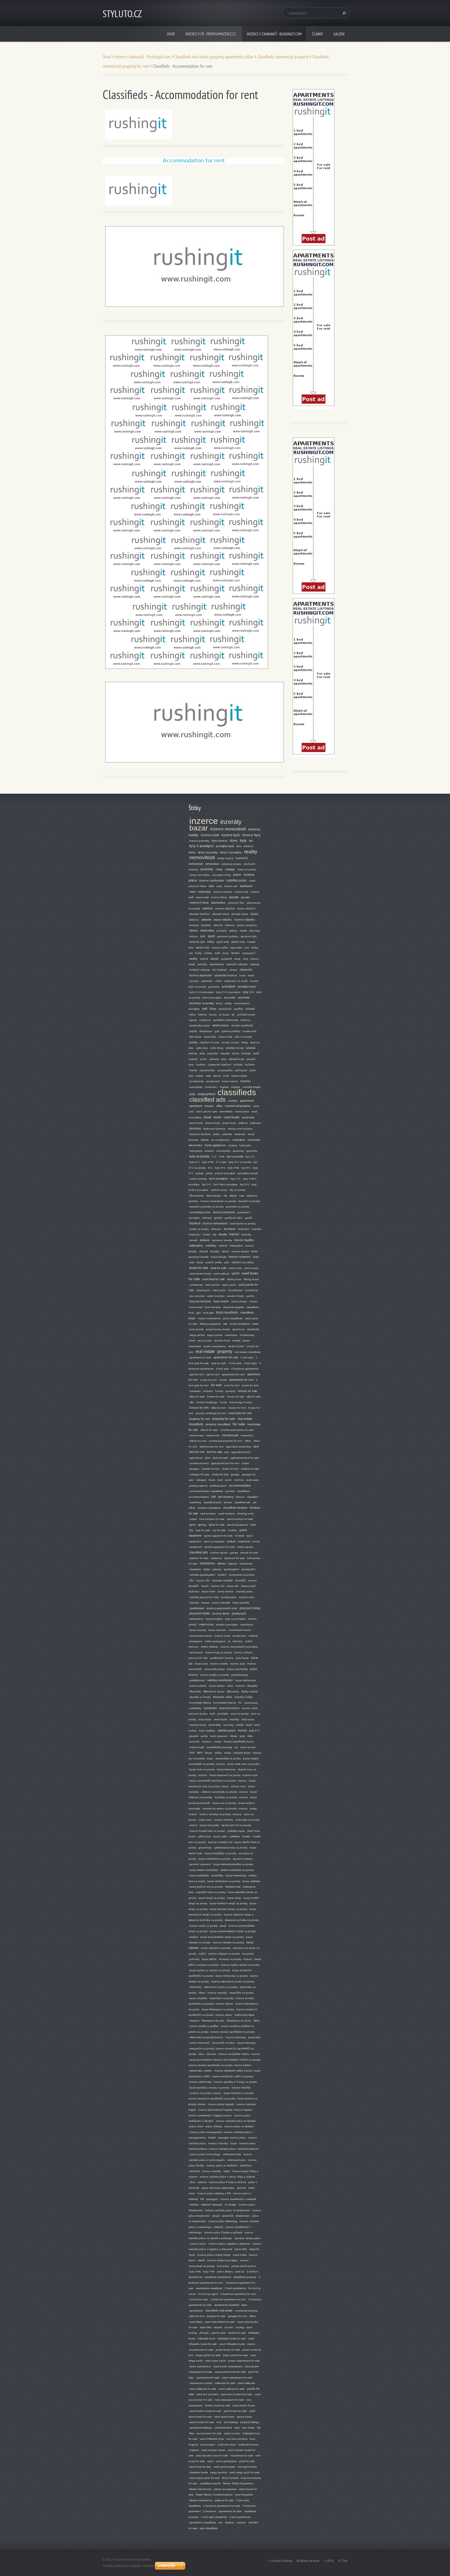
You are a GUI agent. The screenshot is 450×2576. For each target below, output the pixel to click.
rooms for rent (250, 1385)
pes (247, 948)
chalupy (230, 869)
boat (208, 1117)
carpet (193, 1519)
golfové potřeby (231, 1031)
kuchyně (194, 1742)
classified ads (208, 1100)
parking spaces (198, 1486)
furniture (195, 1129)
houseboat (251, 1290)
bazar (199, 828)
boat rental (196, 1307)
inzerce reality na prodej (215, 1675)
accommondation (240, 1486)
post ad (240, 2272)
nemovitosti (202, 857)
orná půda (223, 2266)
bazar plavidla (241, 1603)
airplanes (216, 1558)
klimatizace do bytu (213, 2021)
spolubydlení (231, 1569)
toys (253, 1525)
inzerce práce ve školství (239, 2126)
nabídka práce (227, 1730)
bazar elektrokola (236, 1875)
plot (227, 1452)
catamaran (231, 1335)
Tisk (345, 2561)
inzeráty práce (244, 1591)
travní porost (248, 1747)
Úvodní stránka (282, 2561)
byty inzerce (220, 841)
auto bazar (242, 1658)
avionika (246, 1234)
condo (223, 1380)
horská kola (250, 1031)
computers (239, 1140)
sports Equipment (238, 1525)
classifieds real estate (219, 2310)
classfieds (195, 1569)
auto (211, 886)
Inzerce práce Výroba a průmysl (223, 2232)
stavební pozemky (249, 1201)
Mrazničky (195, 1691)
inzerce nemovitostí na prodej (218, 1201)
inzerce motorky (224, 1820)
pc (233, 1014)
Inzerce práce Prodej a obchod (227, 2182)
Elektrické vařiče (223, 1697)
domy (234, 841)
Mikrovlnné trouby (214, 1691)
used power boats (200, 1274)
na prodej (248, 1954)
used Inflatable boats (232, 2344)
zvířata (208, 953)
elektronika (207, 930)
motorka (194, 1603)
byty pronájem (214, 1619)
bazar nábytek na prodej (216, 1948)
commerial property (246, 2311)
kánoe (217, 1076)
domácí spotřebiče (242, 1025)
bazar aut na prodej (224, 1803)
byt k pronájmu (218, 1179)
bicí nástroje (220, 970)
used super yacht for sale (205, 2478)
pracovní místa (250, 1608)
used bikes (196, 2322)
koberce (230, 925)
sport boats (196, 1123)
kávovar (211, 2054)
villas (219, 1106)
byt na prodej (235, 1156)
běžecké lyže (197, 942)
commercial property (238, 1106)
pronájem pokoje (248, 1173)
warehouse (213, 1435)
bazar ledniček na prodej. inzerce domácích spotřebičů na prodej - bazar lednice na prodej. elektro (223, 2099)
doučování (211, 1087)
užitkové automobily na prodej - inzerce (224, 1792)
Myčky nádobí (250, 1691)
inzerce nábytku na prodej (228, 1942)
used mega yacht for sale (244, 2472)
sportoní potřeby (243, 1859)
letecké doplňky (244, 1240)
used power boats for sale (230, 2372)
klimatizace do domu (239, 2021)
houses (209, 1106)
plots (208, 1458)
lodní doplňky (207, 1731)
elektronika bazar (200, 1025)
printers (217, 1569)
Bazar (209, 1753)
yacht (236, 1273)
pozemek (244, 997)
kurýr (192, 2255)
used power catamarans (228, 2366)
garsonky (252, 1151)
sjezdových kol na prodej (236, 1825)
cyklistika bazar (236, 1831)
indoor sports (245, 1547)
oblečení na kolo (210, 1042)
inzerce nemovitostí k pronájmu (239, 1647)
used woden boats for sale (205, 2411)
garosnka (214, 987)
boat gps (208, 1313)
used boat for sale (213, 1279)
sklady (233, 1196)
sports (205, 1140)
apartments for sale (226, 1357)
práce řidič (241, 2249)
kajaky (200, 1076)
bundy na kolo (230, 1042)
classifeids (253, 1329)
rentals (236, 1341)
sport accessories (214, 1541)
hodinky (201, 1065)
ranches (239, 1480)
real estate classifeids (248, 1352)
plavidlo (245, 897)
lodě (205, 1009)
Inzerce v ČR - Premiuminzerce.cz (211, 34)
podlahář (226, 959)
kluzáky (215, 1251)
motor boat (235, 1268)
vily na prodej (237, 1190)
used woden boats (244, 2405)
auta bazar (205, 1719)
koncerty (229, 1725)
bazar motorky (198, 1630)
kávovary (255, 931)
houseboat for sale (242, 2455)
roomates (195, 1391)
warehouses (197, 1435)
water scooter (232, 2433)
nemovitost (212, 864)
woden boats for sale (218, 2405)
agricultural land (241, 1452)
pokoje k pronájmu (227, 1625)
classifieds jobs (212, 1502)
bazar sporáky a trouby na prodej (209, 2088)
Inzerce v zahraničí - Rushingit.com (274, 34)
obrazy (233, 970)
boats (217, 1117)
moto (192, 892)
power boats (213, 1123)
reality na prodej (199, 1229)
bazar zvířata (239, 1076)
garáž (248, 1218)
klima (257, 2021)
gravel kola (205, 1848)
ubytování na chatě (236, 981)
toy (191, 1530)
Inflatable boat (206, 2338)
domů (203, 1059)
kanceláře (230, 998)
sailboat (243, 1123)
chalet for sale (220, 1474)
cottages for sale (199, 1474)
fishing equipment (210, 1324)
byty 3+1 (248, 992)
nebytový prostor (231, 864)
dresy (245, 1042)
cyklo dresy (217, 1048)
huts (219, 2422)
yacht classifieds (233, 1318)
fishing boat (234, 1279)
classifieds (237, 1092)
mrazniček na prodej (221, 1998)
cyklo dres (202, 1048)
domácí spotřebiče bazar (239, 1742)
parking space (218, 1486)
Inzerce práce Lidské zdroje (214, 2255)
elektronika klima (245, 2015)
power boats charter (218, 1329)
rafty (208, 1076)
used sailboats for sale (203, 2389)
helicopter (245, 1145)
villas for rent (218, 1408)
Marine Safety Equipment (238, 2483)
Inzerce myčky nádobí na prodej (240, 1965)
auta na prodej (240, 1714)
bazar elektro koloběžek (204, 1870)
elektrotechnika (232, 2154)
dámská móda (221, 914)
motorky (246, 1081)
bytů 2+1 (254, 1731)
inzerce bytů (231, 835)
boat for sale (218, 1268)
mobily (243, 931)
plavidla (234, 897)
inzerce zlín (218, 1586)
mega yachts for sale (208, 2355)
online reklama (210, 1647)
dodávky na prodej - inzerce (231, 1797)
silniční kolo (203, 948)
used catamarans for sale (237, 2378)
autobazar (246, 886)
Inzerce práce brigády (221, 2104)
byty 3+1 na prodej (240, 1162)
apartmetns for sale (230, 2511)
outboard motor (227, 2445)
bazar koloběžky (199, 1875)
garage (235, 1474)
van (220, 2522)
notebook (205, 1020)
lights (192, 1525)
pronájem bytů (225, 846)
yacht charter (239, 1301)
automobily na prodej (228, 1758)
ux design (231, 2205)
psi (191, 953)
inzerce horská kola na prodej (207, 1831)
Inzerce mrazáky (217, 1993)
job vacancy (226, 1497)
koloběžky (195, 1708)
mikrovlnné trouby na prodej (221, 1987)
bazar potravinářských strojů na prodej (233, 1931)
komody (194, 925)
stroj (245, 959)
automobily (196, 1087)
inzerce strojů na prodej (203, 1926)
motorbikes (226, 1111)
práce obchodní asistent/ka (218, 2188)
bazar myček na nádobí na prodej (210, 1970)
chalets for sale (250, 1469)
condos (233, 1101)
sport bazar (196, 1652)
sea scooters (197, 1296)
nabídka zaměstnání (220, 1680)
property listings (250, 2422)
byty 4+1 (220, 1168)
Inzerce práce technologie (205, 2154)
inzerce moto (247, 1597)
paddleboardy (240, 1675)
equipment (196, 1547)
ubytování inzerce (226, 975)
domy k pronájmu (231, 852)
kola (192, 1262)
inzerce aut (231, 886)
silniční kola (238, 942)
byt (251, 841)
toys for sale (203, 1530)
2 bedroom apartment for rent (238, 2294)
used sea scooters (207, 2394)
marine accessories (225, 2489)
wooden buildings (207, 1402)
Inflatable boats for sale (232, 2338)
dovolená (229, 1229)
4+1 (210, 1168)
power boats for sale (228, 2350)
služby (193, 959)
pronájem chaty (221, 875)
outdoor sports (219, 1553)
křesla (234, 1736)
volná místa (240, 2255)
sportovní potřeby (228, 936)
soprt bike (206, 2327)
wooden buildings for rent (211, 1413)
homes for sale (216, 1397)
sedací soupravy (247, 925)
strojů (223, 1926)
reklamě (218, 2227)
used (210, 2461)
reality (251, 852)
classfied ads (199, 1552)
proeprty (230, 1391)
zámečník (228, 2216)
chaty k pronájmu (200, 875)
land (256, 1446)
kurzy (226, 953)
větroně (204, 1251)
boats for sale (199, 1268)
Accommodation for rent (194, 161)
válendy (218, 925)
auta (219, 886)
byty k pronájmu (201, 846)
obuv (230, 1686)
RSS (331, 2561)
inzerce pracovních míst (222, 1608)
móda (228, 1753)
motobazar (247, 1625)
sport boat (238, 1329)
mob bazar (248, 1719)
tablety (233, 931)
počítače (222, 931)
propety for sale (216, 2316)
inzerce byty (251, 835)
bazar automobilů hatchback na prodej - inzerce (218, 1781)
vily (225, 1196)
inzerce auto (238, 1786)
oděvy (218, 1753)
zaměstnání (197, 1608)
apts (244, 2305)
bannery (238, 1641)
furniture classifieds (209, 1508)
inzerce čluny (219, 897)
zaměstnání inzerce (222, 1658)
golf (217, 1031)
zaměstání (210, 1708)
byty (243, 840)
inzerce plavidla (221, 1603)
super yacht (229, 1285)
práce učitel (196, 2126)
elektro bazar (221, 1025)
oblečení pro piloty (243, 1262)
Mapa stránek (310, 2561)
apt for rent (213, 1374)
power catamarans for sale (244, 2361)
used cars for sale (207, 1111)
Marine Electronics (200, 2489)
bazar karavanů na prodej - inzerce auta (233, 1775)
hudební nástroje (200, 970)
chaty (219, 869)
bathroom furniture (214, 1129)
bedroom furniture (200, 1134)
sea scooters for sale (209, 2433)
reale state (252, 1480)
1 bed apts (247, 1357)
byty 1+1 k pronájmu (202, 992)
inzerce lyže (226, 1037)
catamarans (203, 1290)
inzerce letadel (240, 1251)
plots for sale (220, 1458)
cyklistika (235, 1836)
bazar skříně (209, 1959)
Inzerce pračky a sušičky (204, 2026)
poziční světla (214, 1262)
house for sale (236, 1397)
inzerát (242, 1730)
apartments (247, 1101)
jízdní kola (223, 942)
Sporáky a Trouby (200, 1697)
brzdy (200, 1262)
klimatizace (206, 1031)
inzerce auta (238, 1664)
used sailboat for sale (232, 2389)
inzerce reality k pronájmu (223, 2260)
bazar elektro (217, 1686)
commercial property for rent (226, 1441)
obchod (241, 2188)
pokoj (209, 1173)
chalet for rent (230, 1469)
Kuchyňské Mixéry (200, 1703)
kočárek (250, 1065)
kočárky (238, 1065)
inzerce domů (221, 1613)
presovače (254, 2037)
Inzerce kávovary (236, 2037)
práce (237, 875)
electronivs (246, 1564)
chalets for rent (211, 1469)
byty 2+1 (195, 1162)
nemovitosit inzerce (240, 1630)
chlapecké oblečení (220, 1065)
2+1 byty (221, 1162)
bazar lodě (202, 897)
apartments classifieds (209, 2288)
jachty (204, 1736)
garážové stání (234, 1218)
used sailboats (246, 2383)
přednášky (215, 1725)
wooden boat (222, 1341)
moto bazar (221, 1719)
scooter (229, 2327)
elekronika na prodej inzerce (206, 2037)
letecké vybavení (240, 1257)
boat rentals (196, 1329)
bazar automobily (237, 1669)
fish (226, 1324)
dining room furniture (240, 1129)
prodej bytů (239, 1613)
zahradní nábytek (237, 964)
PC (240, 1703)
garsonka (238, 1151)
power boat (229, 1123)
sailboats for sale (225, 2383)
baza (210, 1758)
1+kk (222, 1157)
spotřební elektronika (226, 1020)
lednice (194, 936)
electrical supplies (234, 1307)
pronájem (229, 987)
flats (192, 2433)
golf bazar (241, 1070)
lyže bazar (195, 1037)
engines (194, 2450)
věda (192, 2182)
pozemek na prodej (237, 1207)
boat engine (208, 2445)
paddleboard (197, 1680)
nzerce (193, 1825)
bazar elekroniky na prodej (232, 1976)
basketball (244, 1541)
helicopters (196, 1151)
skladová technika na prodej (242, 1920)
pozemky (207, 869)
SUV (192, 1753)
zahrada (214, 1059)
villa (192, 1402)
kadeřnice (246, 2165)
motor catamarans (200, 2366)
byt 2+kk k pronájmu (226, 1184)
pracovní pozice (229, 1708)
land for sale (214, 1452)
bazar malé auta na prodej (243, 1764)
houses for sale (248, 1391)
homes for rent (237, 1408)
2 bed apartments (235, 2288)
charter (253, 1301)
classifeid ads (242, 1502)
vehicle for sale (237, 2333)
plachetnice (218, 903)
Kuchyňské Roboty (225, 1703)
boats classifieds (240, 1324)
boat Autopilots (244, 2495)
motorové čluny (199, 903)
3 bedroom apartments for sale (222, 2506)
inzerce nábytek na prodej (224, 1954)
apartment (196, 1106)
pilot (227, 1262)
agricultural (196, 1458)
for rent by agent (208, 2294)
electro (222, 1563)
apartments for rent (241, 1380)
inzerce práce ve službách (222, 2165)
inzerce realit (210, 835)
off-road (204, 2333)
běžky (211, 942)
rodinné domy (219, 1190)
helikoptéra (236, 1246)
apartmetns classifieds (203, 2522)
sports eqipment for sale (218, 1536)
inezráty (234, 1719)
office (248, 1441)
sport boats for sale (235, 2411)
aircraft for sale (249, 1553)
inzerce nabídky (212, 2171)
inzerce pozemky (199, 841)
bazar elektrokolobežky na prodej (233, 1864)
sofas (216, 1134)
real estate (205, 1351)
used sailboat (221, 1274)
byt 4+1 (246, 1168)
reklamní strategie (212, 2205)
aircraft (193, 1240)
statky (228, 1003)
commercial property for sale (237, 1430)
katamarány (196, 1619)
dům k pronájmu (212, 998)
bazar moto (205, 1820)
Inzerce (195, 1223)
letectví (234, 1234)
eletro (202, 1993)
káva (201, 2054)
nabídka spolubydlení (202, 1575)
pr (229, 1641)
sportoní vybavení (200, 1864)
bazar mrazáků (198, 1998)
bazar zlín (233, 1586)
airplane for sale (199, 1558)
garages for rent (238, 2316)
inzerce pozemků (224, 1212)
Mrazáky (252, 1686)
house (223, 1402)
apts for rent (197, 1374)
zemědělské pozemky (219, 1747)
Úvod (171, 34)
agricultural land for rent (225, 1463)
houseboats (235, 1290)
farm (220, 1480)
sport (211, 936)
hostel (207, 1234)
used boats (232, 1117)
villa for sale (254, 1397)
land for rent (197, 1452)
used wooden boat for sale (212, 2455)
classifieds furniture (235, 1508)
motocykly (204, 892)
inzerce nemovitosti (215, 1223)
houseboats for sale (201, 2350)
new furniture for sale (212, 1519)
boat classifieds (227, 1312)
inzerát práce (229, 1597)
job (214, 1497)
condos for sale (199, 2299)
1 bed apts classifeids (214, 2517)
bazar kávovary (246, 2043)
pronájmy (223, 1714)
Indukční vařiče (244, 1697)
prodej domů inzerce (244, 2266)
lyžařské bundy (235, 1048)
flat (259, 2428)
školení (236, 953)
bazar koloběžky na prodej (221, 1853)
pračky (193, 1031)
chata (218, 981)
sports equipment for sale (220, 1547)
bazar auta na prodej (202, 1769)
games (234, 1553)
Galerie (339, 34)
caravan (241, 2522)
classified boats (199, 2472)
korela (235, 1053)
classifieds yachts (210, 2483)
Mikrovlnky (233, 1691)
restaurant (247, 1435)
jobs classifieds (209, 2528)
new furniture (208, 1514)
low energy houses (241, 1402)
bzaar (234, 2143)
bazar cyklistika (251, 1881)
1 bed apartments (240, 2517)
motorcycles (242, 1111)
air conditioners (220, 1140)
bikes (253, 2316)
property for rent (200, 1419)
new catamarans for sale (229, 2400)
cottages (201, 1480)
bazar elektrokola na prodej (224, 1881)
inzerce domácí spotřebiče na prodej (233, 2032)
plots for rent (197, 2316)
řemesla (246, 1053)
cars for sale (218, 2333)
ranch (228, 1480)
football (240, 1536)
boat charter (221, 1301)
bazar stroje (234, 1898)
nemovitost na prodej (242, 1575)
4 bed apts (222, 1369)
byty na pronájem (235, 1619)
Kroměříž (240, 1580)
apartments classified (227, 2305)
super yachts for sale (235, 2355)
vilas (237, 2428)
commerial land (223, 2428)
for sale (239, 1424)
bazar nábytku (223, 920)
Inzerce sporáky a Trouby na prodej (235, 2082)
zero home (248, 2428)
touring (240, 2327)
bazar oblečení (246, 908)
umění (202, 1954)
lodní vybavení (219, 1736)
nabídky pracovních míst (204, 1597)
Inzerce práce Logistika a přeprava (229, 2244)
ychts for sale (247, 2461)
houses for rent (199, 1408)
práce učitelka (214, 2126)
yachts (250, 1296)
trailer (255, 1324)
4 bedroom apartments (245, 1369)
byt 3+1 (245, 1184)
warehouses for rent (211, 1447)
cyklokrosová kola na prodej (230, 1848)
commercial (196, 1285)
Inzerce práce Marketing (223, 2221)
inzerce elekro (224, 2015)
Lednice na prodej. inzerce (205, 2093)
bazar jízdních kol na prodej (206, 1887)
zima (202, 1053)
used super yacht (215, 2361)
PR (202, 2199)
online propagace (215, 1641)
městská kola (233, 1887)
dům (239, 846)
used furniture (227, 1514)
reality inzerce (225, 858)
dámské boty (237, 1059)
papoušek (236, 948)
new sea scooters (237, 2439)
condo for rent (208, 1380)
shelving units (245, 1514)
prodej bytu (240, 1636)
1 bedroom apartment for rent (228, 2299)
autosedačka (225, 1070)
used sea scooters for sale (236, 2394)
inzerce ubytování (201, 975)
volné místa (206, 1624)
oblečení (208, 908)
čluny (213, 1009)
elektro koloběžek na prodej (237, 1870)
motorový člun (236, 903)
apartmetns (196, 2311)
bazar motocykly (209, 1825)
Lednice (240, 1686)
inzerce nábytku (245, 920)
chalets (233, 1145)
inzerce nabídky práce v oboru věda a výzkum (227, 2177)
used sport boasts (224, 2467)
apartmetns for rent (233, 1374)
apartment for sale (200, 1357)
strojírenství (243, 2216)
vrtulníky (211, 1246)
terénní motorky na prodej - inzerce (220, 1814)
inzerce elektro (198, 1686)
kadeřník (195, 2171)
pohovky (194, 1959)
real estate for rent (240, 1413)
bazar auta (201, 1664)
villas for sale (197, 1397)
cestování (243, 1229)
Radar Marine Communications (214, 2495)
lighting (202, 1525)
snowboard (213, 1081)
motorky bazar (198, 1725)
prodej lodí (225, 1009)
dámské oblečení (200, 914)
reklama (253, 1636)
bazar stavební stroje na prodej (228, 1909)
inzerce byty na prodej (218, 1652)
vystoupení (249, 953)
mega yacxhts (218, 2472)
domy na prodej (208, 852)
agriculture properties (238, 1447)
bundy (213, 1015)
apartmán (207, 981)
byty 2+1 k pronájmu (228, 992)
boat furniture (213, 1307)
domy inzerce (226, 1591)
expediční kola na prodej (211, 1892)
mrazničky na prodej (241, 1993)
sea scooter (205, 1341)
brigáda (224, 1087)
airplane (205, 1240)
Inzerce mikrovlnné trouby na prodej (233, 1982)
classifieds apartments (218, 2277)
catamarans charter (201, 2383)
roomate (208, 1391)
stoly (242, 1736)
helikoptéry (196, 1246)
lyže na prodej (243, 1037)
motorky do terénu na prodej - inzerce (225, 1808)
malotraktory (217, 964)
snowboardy (197, 1081)
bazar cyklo (220, 1836)
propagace (196, 1641)
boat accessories (200, 1301)
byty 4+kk (233, 1168)
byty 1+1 (235, 1179)
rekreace (216, 1229)
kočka (255, 948)
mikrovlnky (195, 1987)
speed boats (244, 2417)
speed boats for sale (202, 2422)
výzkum (202, 2182)
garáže (218, 1218)
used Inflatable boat (212, 2439)
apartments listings (201, 2428)
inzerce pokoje (198, 1179)
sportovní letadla (222, 1240)
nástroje (255, 964)
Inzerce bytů (197, 1747)
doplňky (239, 1009)
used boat (248, 1117)
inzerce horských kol (220, 1842)
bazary (205, 1603)
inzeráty (231, 822)
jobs (192, 1094)
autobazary (251, 1703)
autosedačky (207, 1070)
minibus (230, 2522)
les (236, 1747)
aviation (209, 1151)
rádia (256, 1257)
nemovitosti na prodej (243, 1224)
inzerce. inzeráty (218, 2143)
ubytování (246, 970)
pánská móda (240, 914)
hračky (193, 1070)
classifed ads (230, 1435)
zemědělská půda (200, 1212)
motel (251, 975)
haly (242, 1196)
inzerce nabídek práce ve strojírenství (228, 2210)
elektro (194, 930)
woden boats (236, 1346)
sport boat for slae (200, 2467)
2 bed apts (235, 1363)
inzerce (204, 821)
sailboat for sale (224, 2500)
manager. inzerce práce (232, 2138)
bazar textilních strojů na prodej (229, 1903)
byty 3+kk (195, 2272)
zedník (204, 959)
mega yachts (197, 1335)
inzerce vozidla (219, 1664)
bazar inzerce (230, 1081)
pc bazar (224, 1015)
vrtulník (223, 1246)
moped (218, 2327)
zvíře (217, 953)
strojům (194, 1937)
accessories (223, 1151)
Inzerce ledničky (241, 2088)
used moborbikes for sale (220, 2322)
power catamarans (215, 1346)
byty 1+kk (209, 2272)
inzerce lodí (242, 892)
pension (230, 1491)
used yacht (219, 1290)
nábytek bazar (242, 1753)
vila (214, 1234)
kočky (198, 953)
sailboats (255, 1123)
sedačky (206, 925)
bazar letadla (219, 1257)
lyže (203, 936)
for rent (216, 1385)
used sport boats (224, 2417)
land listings (231, 2422)
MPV (200, 1753)
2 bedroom (210, 2511)
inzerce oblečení (225, 908)
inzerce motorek (223, 892)
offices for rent (198, 1441)
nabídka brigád (252, 1087)
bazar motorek (217, 1630)
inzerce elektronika (201, 2082)
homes (219, 1391)
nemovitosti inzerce (201, 1636)
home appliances (215, 1145)
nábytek (206, 920)
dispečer (254, 2249)
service (228, 1502)
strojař (216, 2216)
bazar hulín (209, 1591)
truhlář (240, 1725)
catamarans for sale (208, 2378)
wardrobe (240, 1134)
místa (227, 2171)
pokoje (200, 1173)
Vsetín (205, 1586)
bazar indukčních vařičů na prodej (233, 2076)
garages (194, 1469)
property (225, 1351)
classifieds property (245, 2277)
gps (199, 1313)
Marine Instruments (201, 2500)
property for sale (224, 1419)
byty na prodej (199, 1156)
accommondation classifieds (206, 1491)
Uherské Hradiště (223, 1580)
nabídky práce (237, 880)
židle (250, 1736)
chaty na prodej (247, 869)
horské (246, 1836)
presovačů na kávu (223, 2043)
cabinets (227, 1134)
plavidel (194, 1736)
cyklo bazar (204, 1836)
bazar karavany (226, 1769)
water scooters (216, 1296)
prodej (193, 1042)
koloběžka (217, 1875)
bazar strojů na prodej (212, 1898)
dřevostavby (197, 1196)
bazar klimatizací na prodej (218, 2009)
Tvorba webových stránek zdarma (128, 2566)
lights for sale (217, 1525)
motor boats (251, 1268)
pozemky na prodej (201, 1003)
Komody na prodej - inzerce (236, 1959)
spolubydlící (249, 1569)
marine (251, 2344)
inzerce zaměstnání (212, 880)
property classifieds (218, 1424)
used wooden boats (213, 2450)
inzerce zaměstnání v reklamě (238, 2199)
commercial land (199, 1463)
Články (318, 34)
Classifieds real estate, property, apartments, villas (214, 57)
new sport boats (247, 2467)
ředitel (212, 2138)
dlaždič (215, 959)
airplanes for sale (235, 1558)
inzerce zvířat (220, 948)
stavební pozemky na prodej (206, 1207)
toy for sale (219, 1530)
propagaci (212, 2199)
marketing (195, 1502)
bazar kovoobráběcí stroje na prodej (222, 1937)
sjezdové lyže (249, 936)
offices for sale (209, 1430)
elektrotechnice (236, 2160)
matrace (207, 1742)
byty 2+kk (208, 1162)
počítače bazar (246, 1015)
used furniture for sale (240, 1519)
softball (231, 1541)
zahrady (207, 1218)
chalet (245, 1463)
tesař (249, 1725)
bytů (213, 1714)
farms (212, 1480)
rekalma (194, 2205)
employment (206, 1094)
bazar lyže (210, 1037)
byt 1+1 (250, 1157)
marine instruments (209, 1318)
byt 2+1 (207, 1184)
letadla (223, 1234)
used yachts (212, 1285)
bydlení (222, 1575)
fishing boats (251, 1279)
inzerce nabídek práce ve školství (236, 2121)
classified (253, 1497)
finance (240, 1497)
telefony (245, 1020)
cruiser (218, 1742)
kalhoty (202, 1015)
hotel (242, 975)
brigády (236, 1087)
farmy (219, 1003)
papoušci (213, 1053)
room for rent (232, 1385)
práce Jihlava (225, 2272)
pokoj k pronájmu (225, 1173)
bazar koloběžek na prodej (214, 1859)
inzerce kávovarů (199, 2043)
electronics (207, 1563)
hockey (232, 1530)
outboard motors (248, 2445)
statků (201, 2260)
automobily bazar (214, 1669)
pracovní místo (200, 1613)
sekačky (202, 964)
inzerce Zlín (203, 1580)
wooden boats (235, 1296)
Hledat (343, 13)
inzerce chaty (223, 1636)
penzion (194, 981)
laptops (233, 1564)
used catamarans (226, 2461)
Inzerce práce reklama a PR (214, 2193)
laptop (193, 1020)
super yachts (215, 1335)
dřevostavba (214, 1196)
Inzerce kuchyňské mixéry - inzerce (239, 2054)
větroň (225, 1251)
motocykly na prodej (247, 1820)
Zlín (192, 1580)
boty (224, 1059)
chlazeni (194, 2021)
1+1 (214, 1157)
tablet (207, 1569)
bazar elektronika (245, 1680)
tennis (256, 1541)
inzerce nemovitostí (228, 829)
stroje (237, 959)
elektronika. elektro (201, 2071)
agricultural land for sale (245, 1458)
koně (226, 1076)
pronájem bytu (247, 987)
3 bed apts (250, 1363)
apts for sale (219, 1363)
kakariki (225, 1053)
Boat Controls (230, 2478)
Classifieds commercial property (283, 57)
